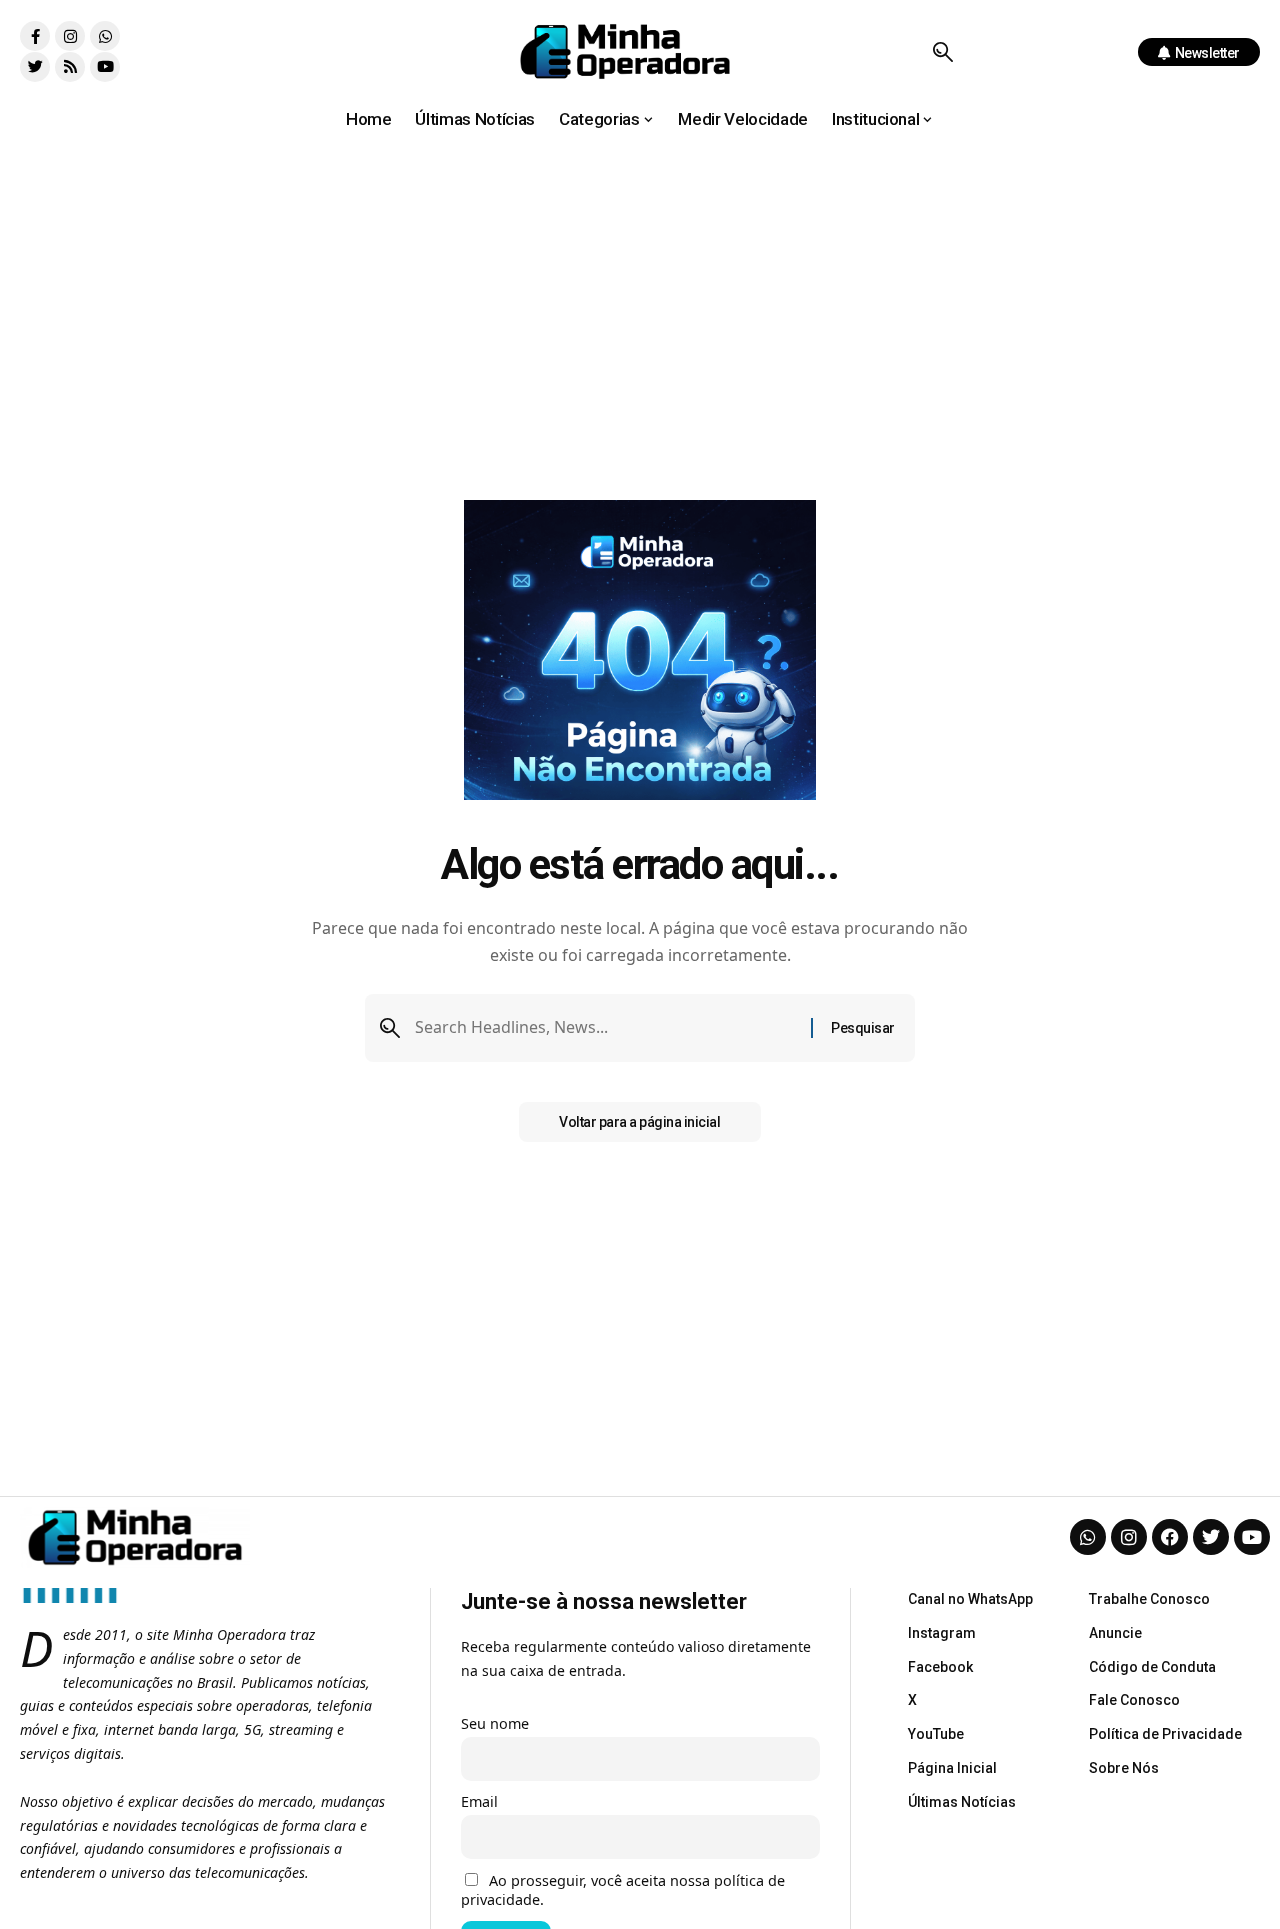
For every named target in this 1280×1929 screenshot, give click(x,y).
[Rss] (70, 67)
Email (479, 1801)
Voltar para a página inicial (639, 1122)
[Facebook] (1170, 1537)
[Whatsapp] (105, 36)
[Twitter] (35, 67)
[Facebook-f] (35, 36)
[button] (942, 52)
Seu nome (495, 1723)
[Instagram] (70, 36)
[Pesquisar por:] (605, 1027)
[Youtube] (105, 67)
